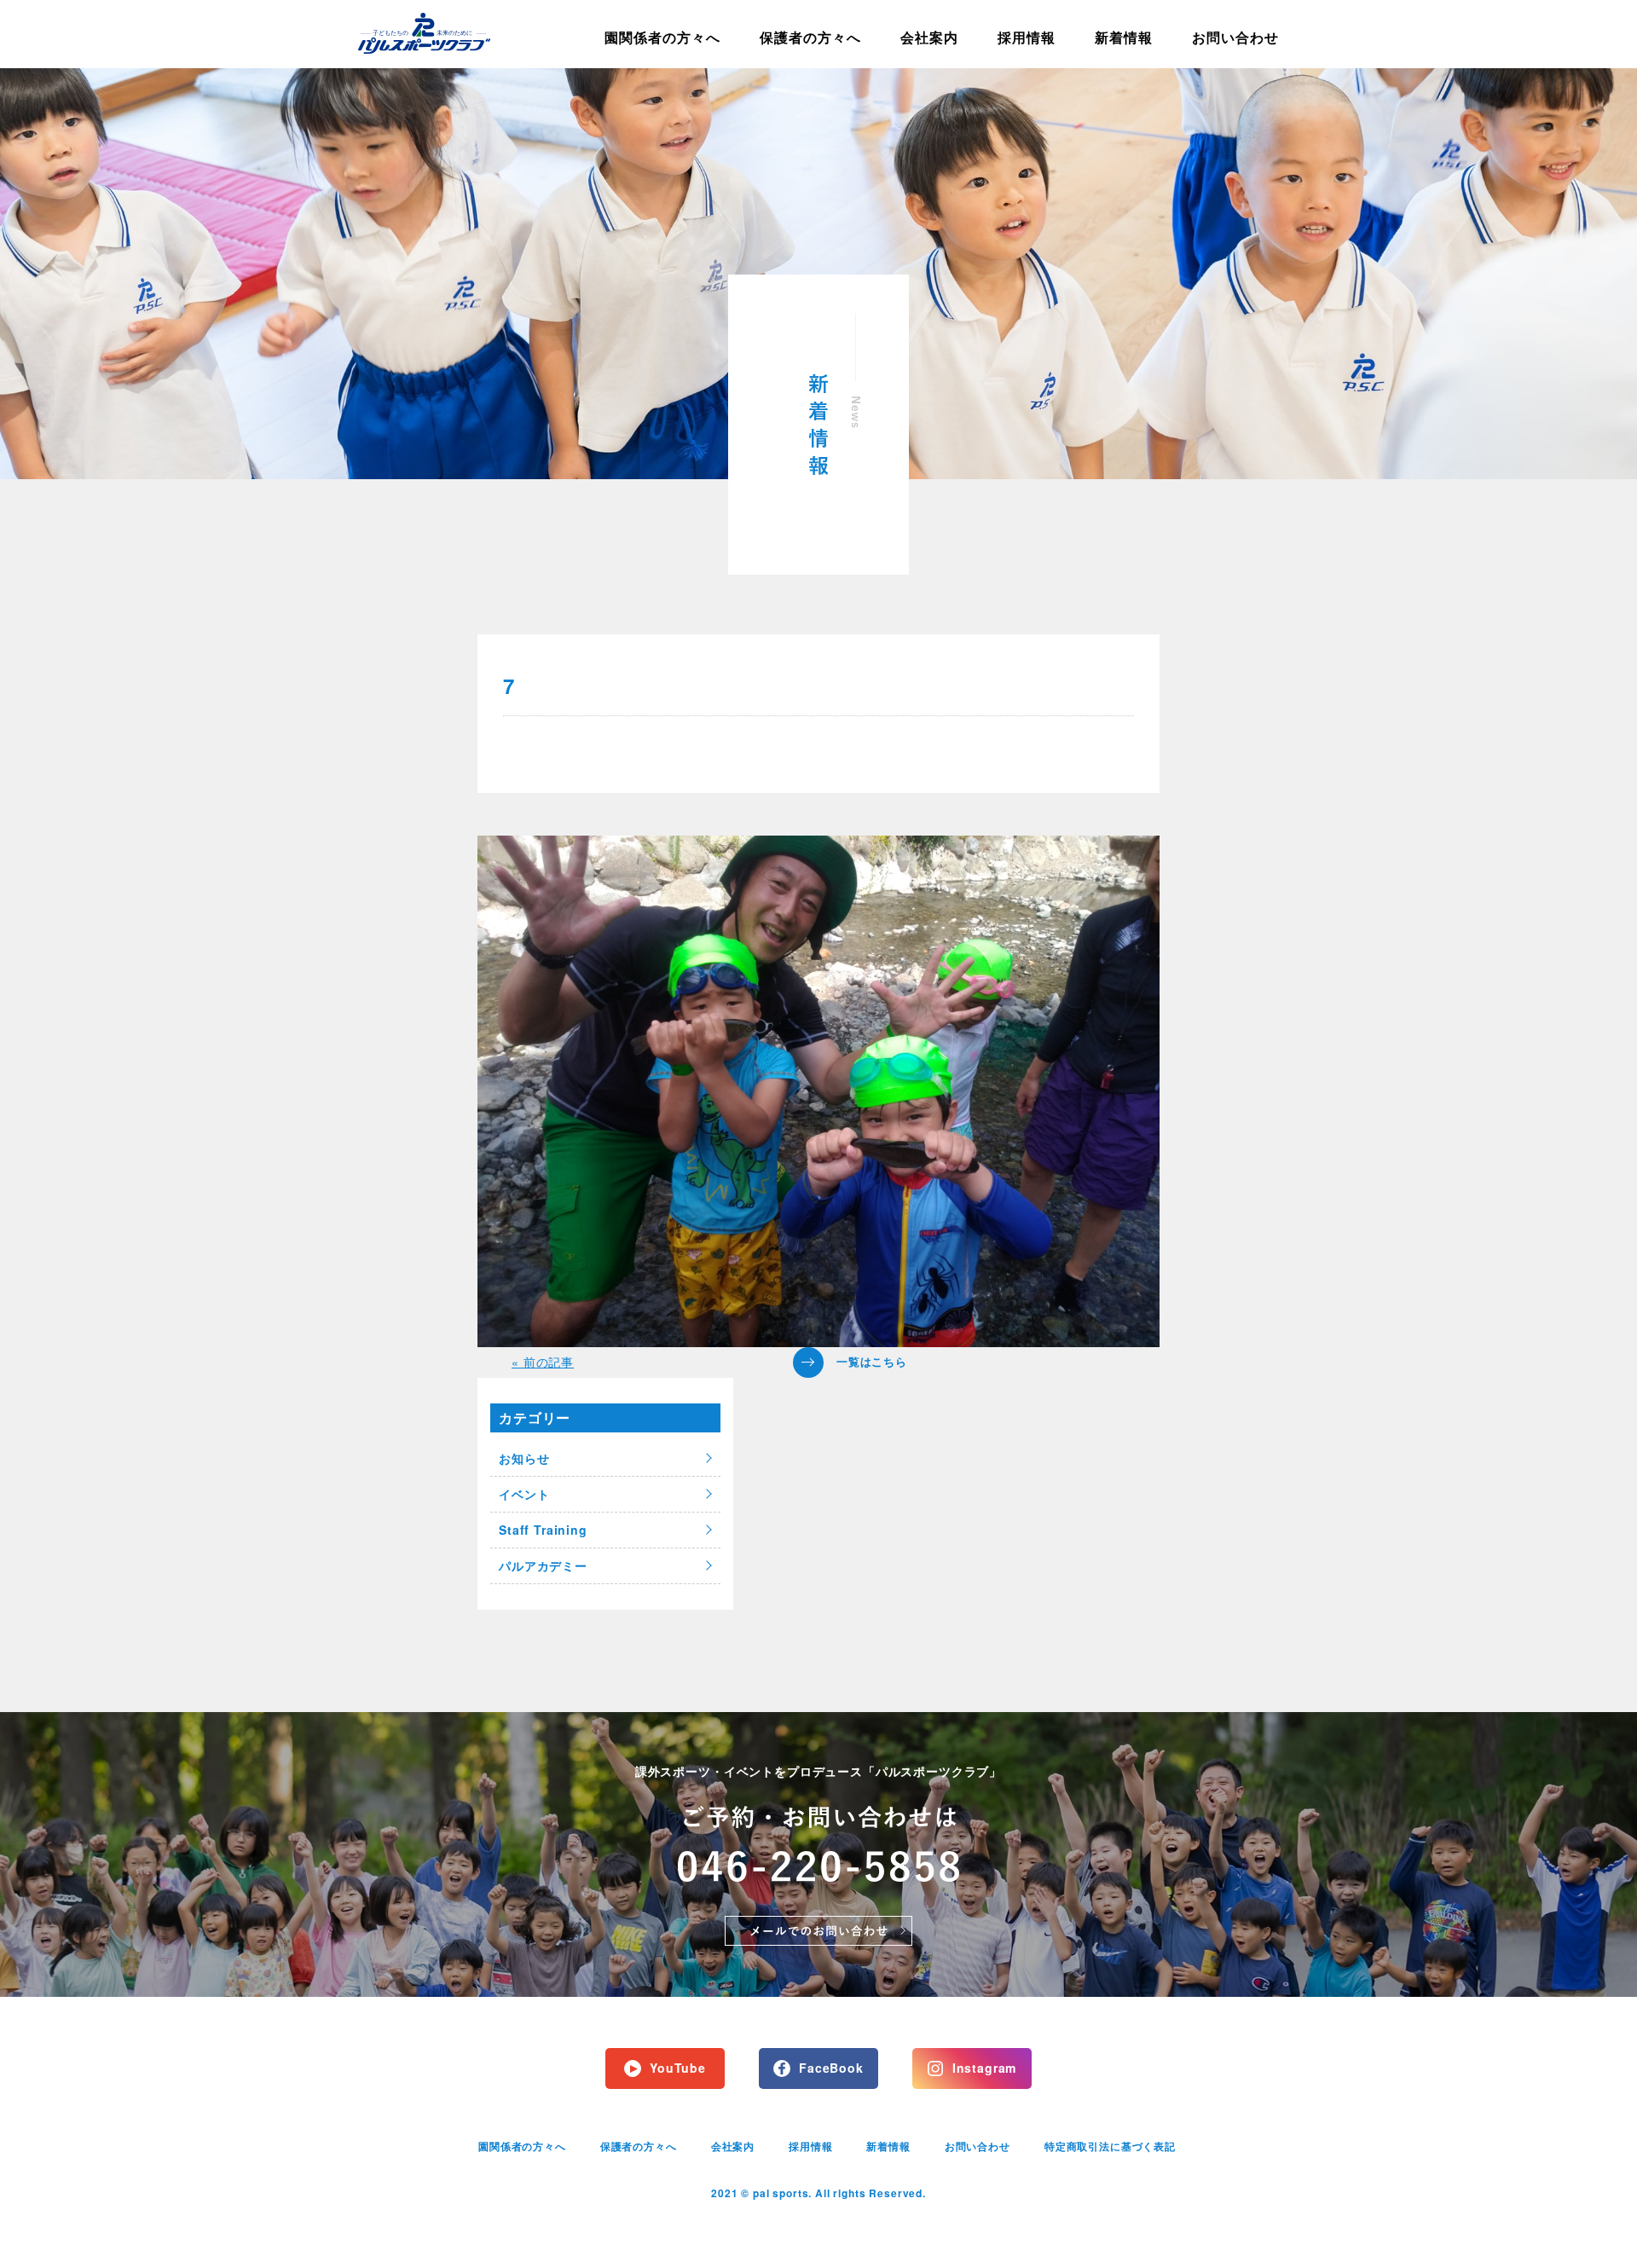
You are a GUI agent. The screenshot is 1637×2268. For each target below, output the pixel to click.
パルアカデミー (543, 1565)
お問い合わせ (1235, 37)
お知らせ (524, 1458)
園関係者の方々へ (662, 37)
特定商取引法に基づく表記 (1110, 2146)
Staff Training (543, 1530)
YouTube (678, 2068)
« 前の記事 (543, 1362)
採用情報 (1027, 37)
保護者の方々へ (810, 37)
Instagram (985, 2068)
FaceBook (831, 2068)
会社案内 (929, 37)
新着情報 (1124, 37)
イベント (524, 1494)
